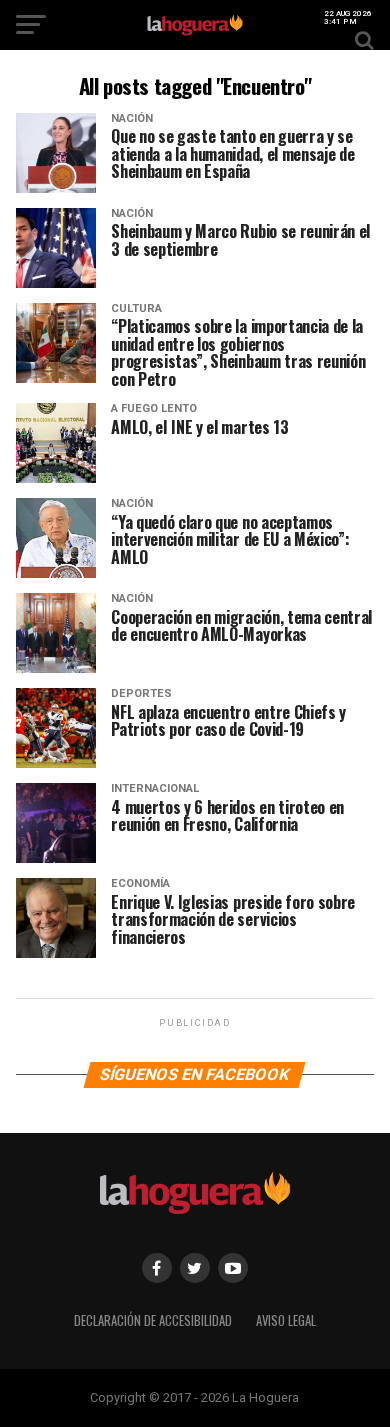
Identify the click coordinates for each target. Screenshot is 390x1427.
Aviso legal (286, 1320)
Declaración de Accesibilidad (153, 1320)
